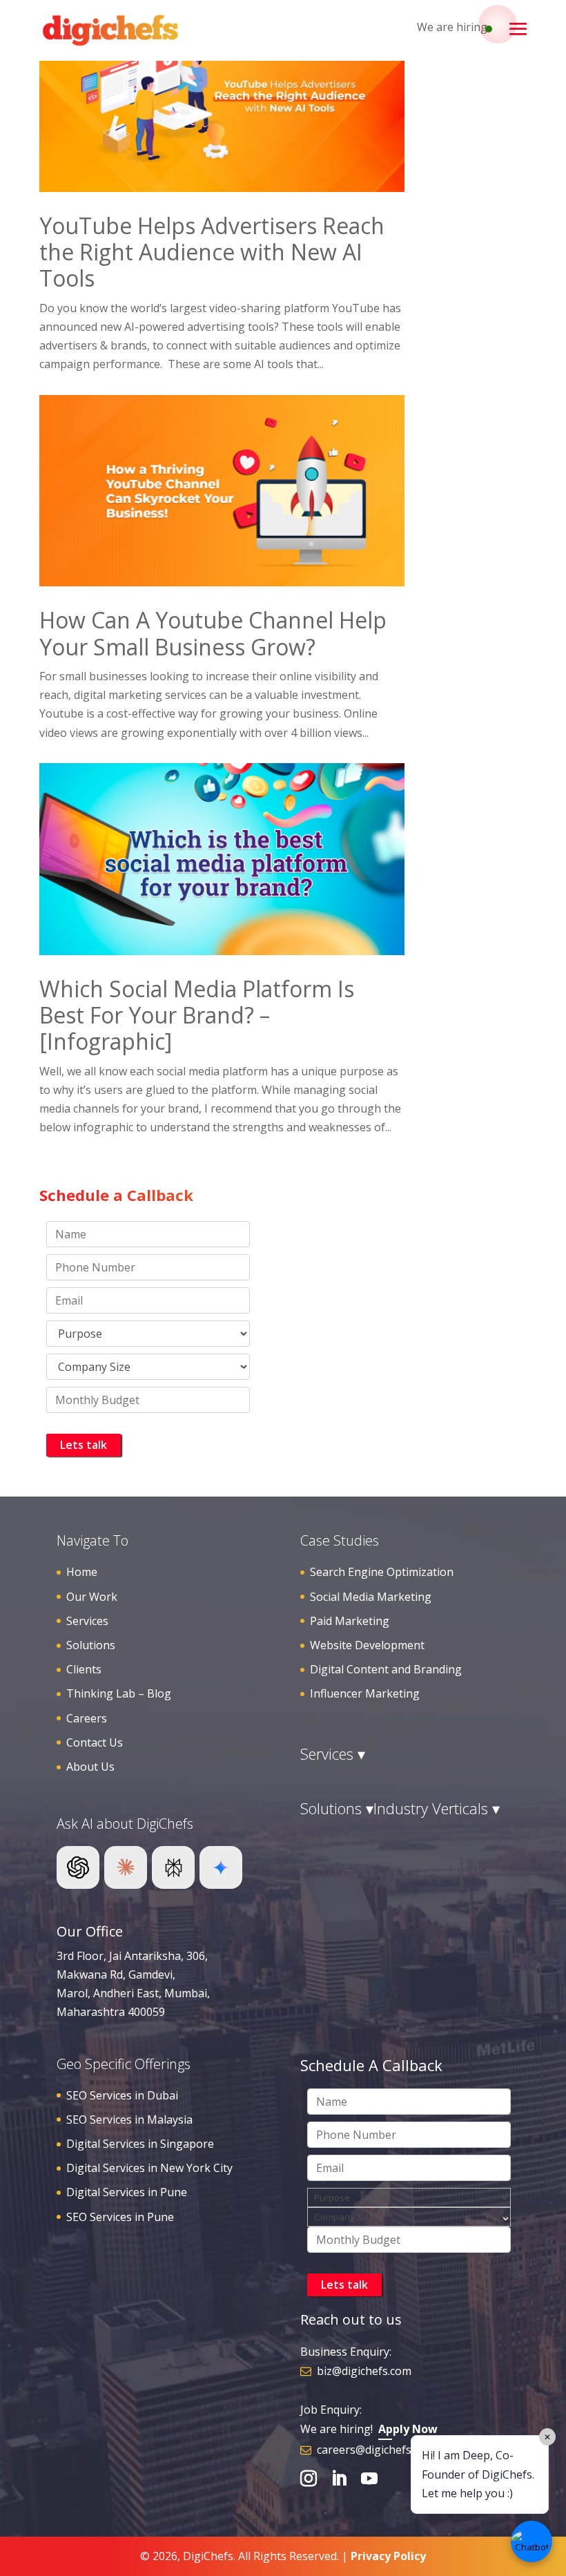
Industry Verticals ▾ (437, 1808)
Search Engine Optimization (382, 1572)
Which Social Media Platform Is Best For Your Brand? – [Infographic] (197, 1015)
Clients (84, 1669)
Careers (87, 1718)
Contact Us (95, 1742)
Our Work (92, 1597)
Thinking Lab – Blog (119, 1693)
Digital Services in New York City (149, 2168)
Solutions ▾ (337, 1808)
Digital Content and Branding (386, 1669)
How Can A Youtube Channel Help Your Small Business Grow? (213, 633)
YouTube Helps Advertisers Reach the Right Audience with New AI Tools (212, 252)
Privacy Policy (388, 2556)
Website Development (367, 1645)
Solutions (91, 1645)
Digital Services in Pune (127, 2192)
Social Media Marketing (371, 1597)
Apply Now (408, 2429)
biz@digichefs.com (364, 2371)
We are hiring (452, 27)
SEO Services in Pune (120, 2217)
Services (87, 1621)
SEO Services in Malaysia (129, 2120)
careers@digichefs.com (376, 2450)
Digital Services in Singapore (140, 2144)
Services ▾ (333, 1753)
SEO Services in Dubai (122, 2095)
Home (82, 1572)
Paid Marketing (350, 1621)
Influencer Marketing (365, 1693)
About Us (90, 1767)
